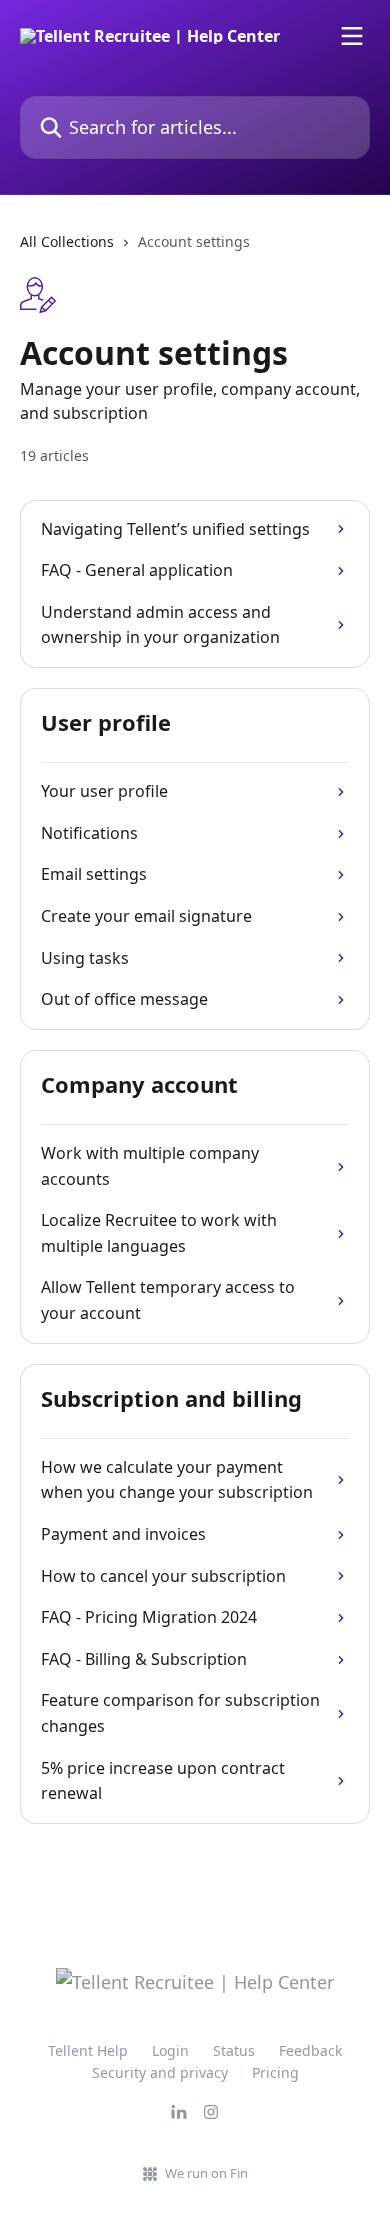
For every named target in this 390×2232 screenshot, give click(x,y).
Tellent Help (88, 2050)
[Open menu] (352, 36)
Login (170, 2050)
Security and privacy (160, 2072)
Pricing (275, 2072)
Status (234, 2050)
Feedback (310, 2050)
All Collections (67, 241)
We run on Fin (206, 2173)
